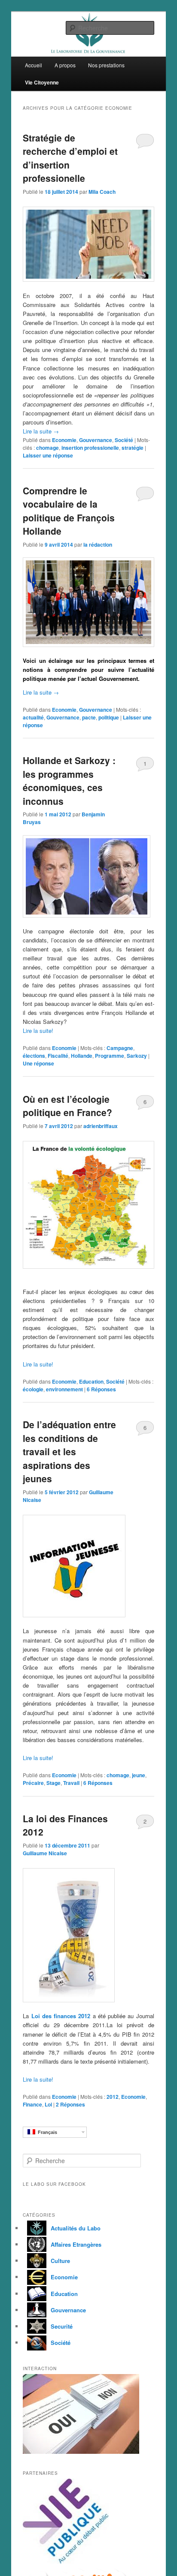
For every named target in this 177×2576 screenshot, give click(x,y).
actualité (33, 717)
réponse (38, 1063)
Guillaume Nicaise (45, 1853)
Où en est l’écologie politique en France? (67, 1106)
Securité (62, 2326)
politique (109, 717)
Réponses (101, 1389)
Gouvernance (96, 440)
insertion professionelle (90, 448)
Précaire (33, 1783)
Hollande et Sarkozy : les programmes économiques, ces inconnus (69, 781)
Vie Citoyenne (42, 82)
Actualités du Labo (76, 2228)
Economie (64, 440)
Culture (60, 2261)
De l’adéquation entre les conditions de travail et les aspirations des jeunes (69, 1451)
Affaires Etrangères (76, 2244)
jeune (139, 1775)
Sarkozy (137, 1056)
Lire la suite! (38, 1031)
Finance (32, 2104)
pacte (89, 717)
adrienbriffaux (101, 1126)
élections (34, 1056)
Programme (110, 1056)
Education (91, 1381)
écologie (33, 1389)
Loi (48, 2104)
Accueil (34, 65)
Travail (71, 1783)
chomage (47, 448)
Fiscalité (58, 1056)
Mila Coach (102, 192)
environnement (64, 1389)
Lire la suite (41, 431)
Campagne (120, 1048)
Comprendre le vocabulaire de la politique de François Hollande (69, 511)
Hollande (82, 1056)
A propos (65, 65)
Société (124, 440)
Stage (53, 1783)
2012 (113, 2097)
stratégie (133, 448)
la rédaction (98, 545)
